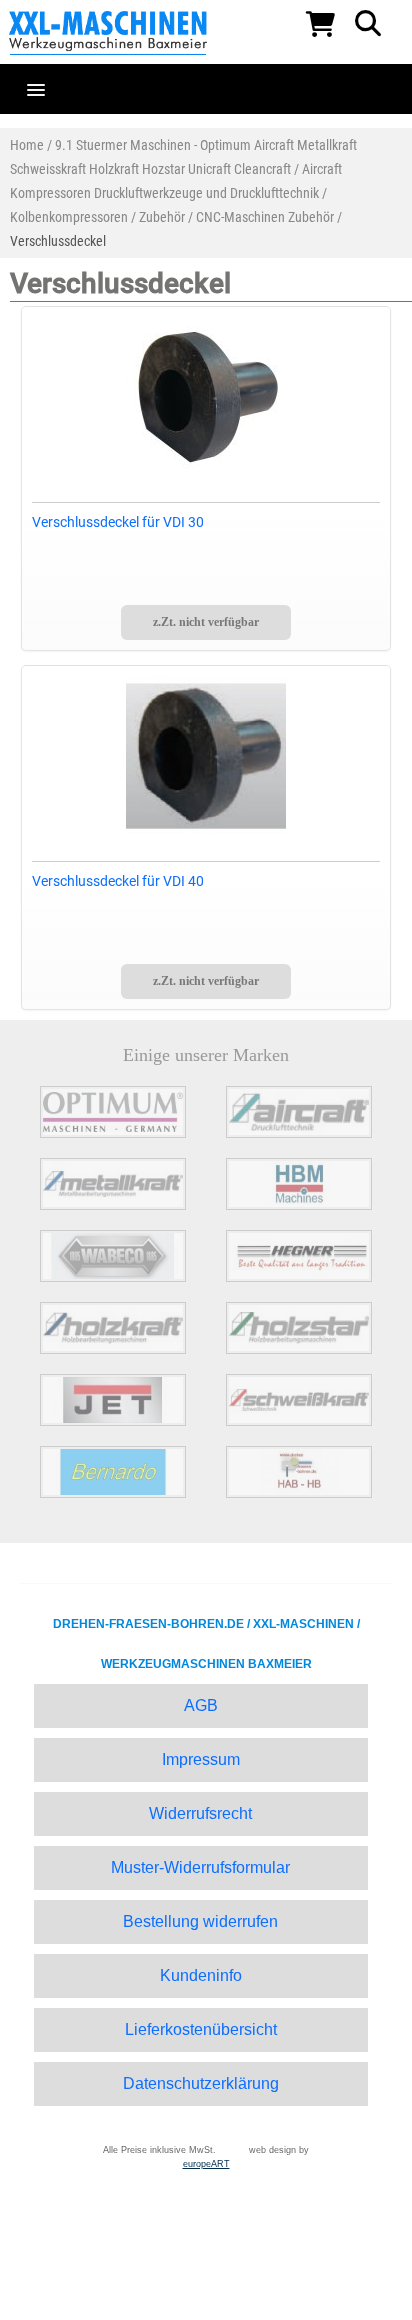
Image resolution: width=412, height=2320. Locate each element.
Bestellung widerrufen (200, 1921)
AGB (201, 1705)
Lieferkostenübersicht (201, 2029)
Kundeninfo (201, 1975)
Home (27, 145)
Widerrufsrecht (200, 1813)
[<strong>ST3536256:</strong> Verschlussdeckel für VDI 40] (206, 756)
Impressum (201, 1759)
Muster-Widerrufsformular (200, 1867)
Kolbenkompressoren (69, 217)
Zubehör (162, 217)
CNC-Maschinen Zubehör (265, 217)
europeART (206, 2164)
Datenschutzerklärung (201, 2083)
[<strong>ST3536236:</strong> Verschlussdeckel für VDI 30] (206, 397)
